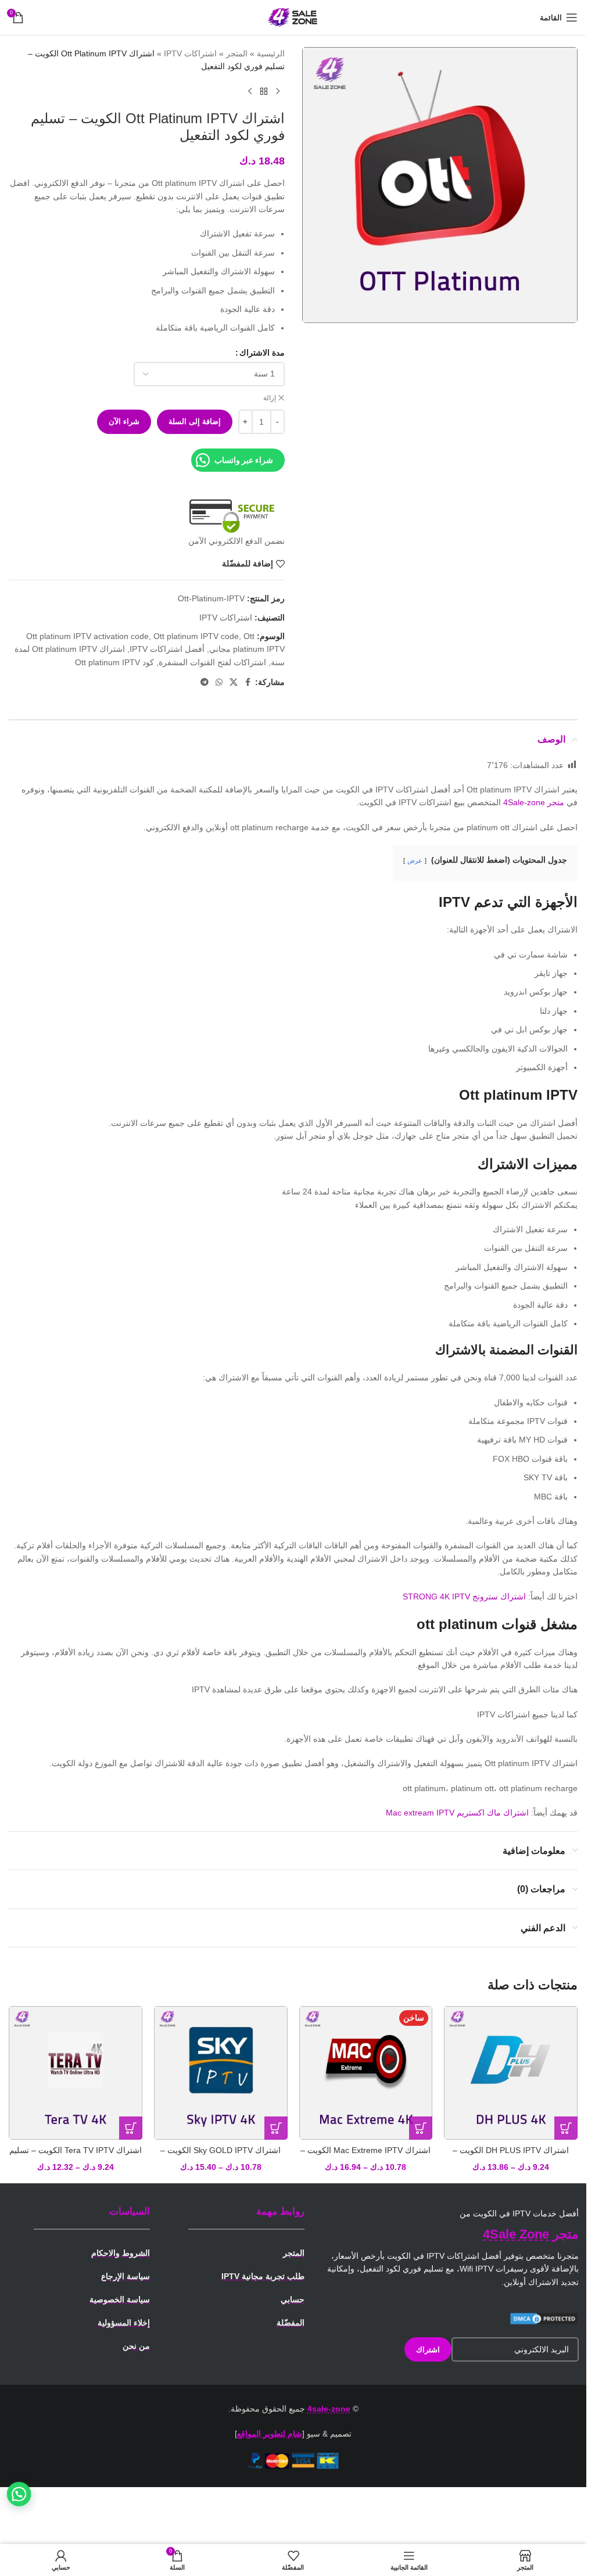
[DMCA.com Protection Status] (544, 2318)
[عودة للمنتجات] (264, 92)
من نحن (136, 2346)
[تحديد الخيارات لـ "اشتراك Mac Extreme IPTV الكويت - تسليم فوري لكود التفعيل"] (421, 2128)
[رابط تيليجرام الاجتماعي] (205, 682)
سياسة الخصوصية (120, 2299)
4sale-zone (329, 2409)
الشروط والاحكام (121, 2253)
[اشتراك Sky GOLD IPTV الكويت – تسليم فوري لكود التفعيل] (221, 2073)
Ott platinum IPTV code (196, 636)
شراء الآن (124, 421)
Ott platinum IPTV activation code (87, 636)
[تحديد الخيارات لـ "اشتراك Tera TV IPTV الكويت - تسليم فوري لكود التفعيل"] (131, 2128)
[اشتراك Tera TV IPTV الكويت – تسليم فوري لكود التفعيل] (76, 2073)
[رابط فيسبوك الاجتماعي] (248, 682)
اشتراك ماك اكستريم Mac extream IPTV (457, 1813)
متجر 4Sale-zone (534, 802)
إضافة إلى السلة (195, 421)
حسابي (293, 2299)
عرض (415, 860)
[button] (19, 2494)
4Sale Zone (516, 2234)
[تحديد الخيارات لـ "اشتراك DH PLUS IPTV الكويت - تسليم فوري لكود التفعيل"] (566, 2128)
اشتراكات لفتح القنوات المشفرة (212, 662)
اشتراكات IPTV (190, 53)
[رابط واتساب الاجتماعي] (219, 682)
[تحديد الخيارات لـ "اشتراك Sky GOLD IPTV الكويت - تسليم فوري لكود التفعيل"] (276, 2128)
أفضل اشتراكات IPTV (167, 649)
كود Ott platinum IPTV (114, 662)
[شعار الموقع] (293, 17)
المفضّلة (291, 2323)
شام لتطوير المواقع (270, 2434)
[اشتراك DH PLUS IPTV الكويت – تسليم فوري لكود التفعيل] (511, 2073)
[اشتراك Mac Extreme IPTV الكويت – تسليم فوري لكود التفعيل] (366, 2073)
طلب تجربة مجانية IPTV (263, 2276)
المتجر (237, 53)
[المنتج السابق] (278, 92)
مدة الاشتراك (262, 353)
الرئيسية (271, 53)
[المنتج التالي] (250, 92)
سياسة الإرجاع (126, 2276)
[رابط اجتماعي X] (234, 682)
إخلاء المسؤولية (124, 2323)
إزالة (270, 398)
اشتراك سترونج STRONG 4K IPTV (464, 1596)
